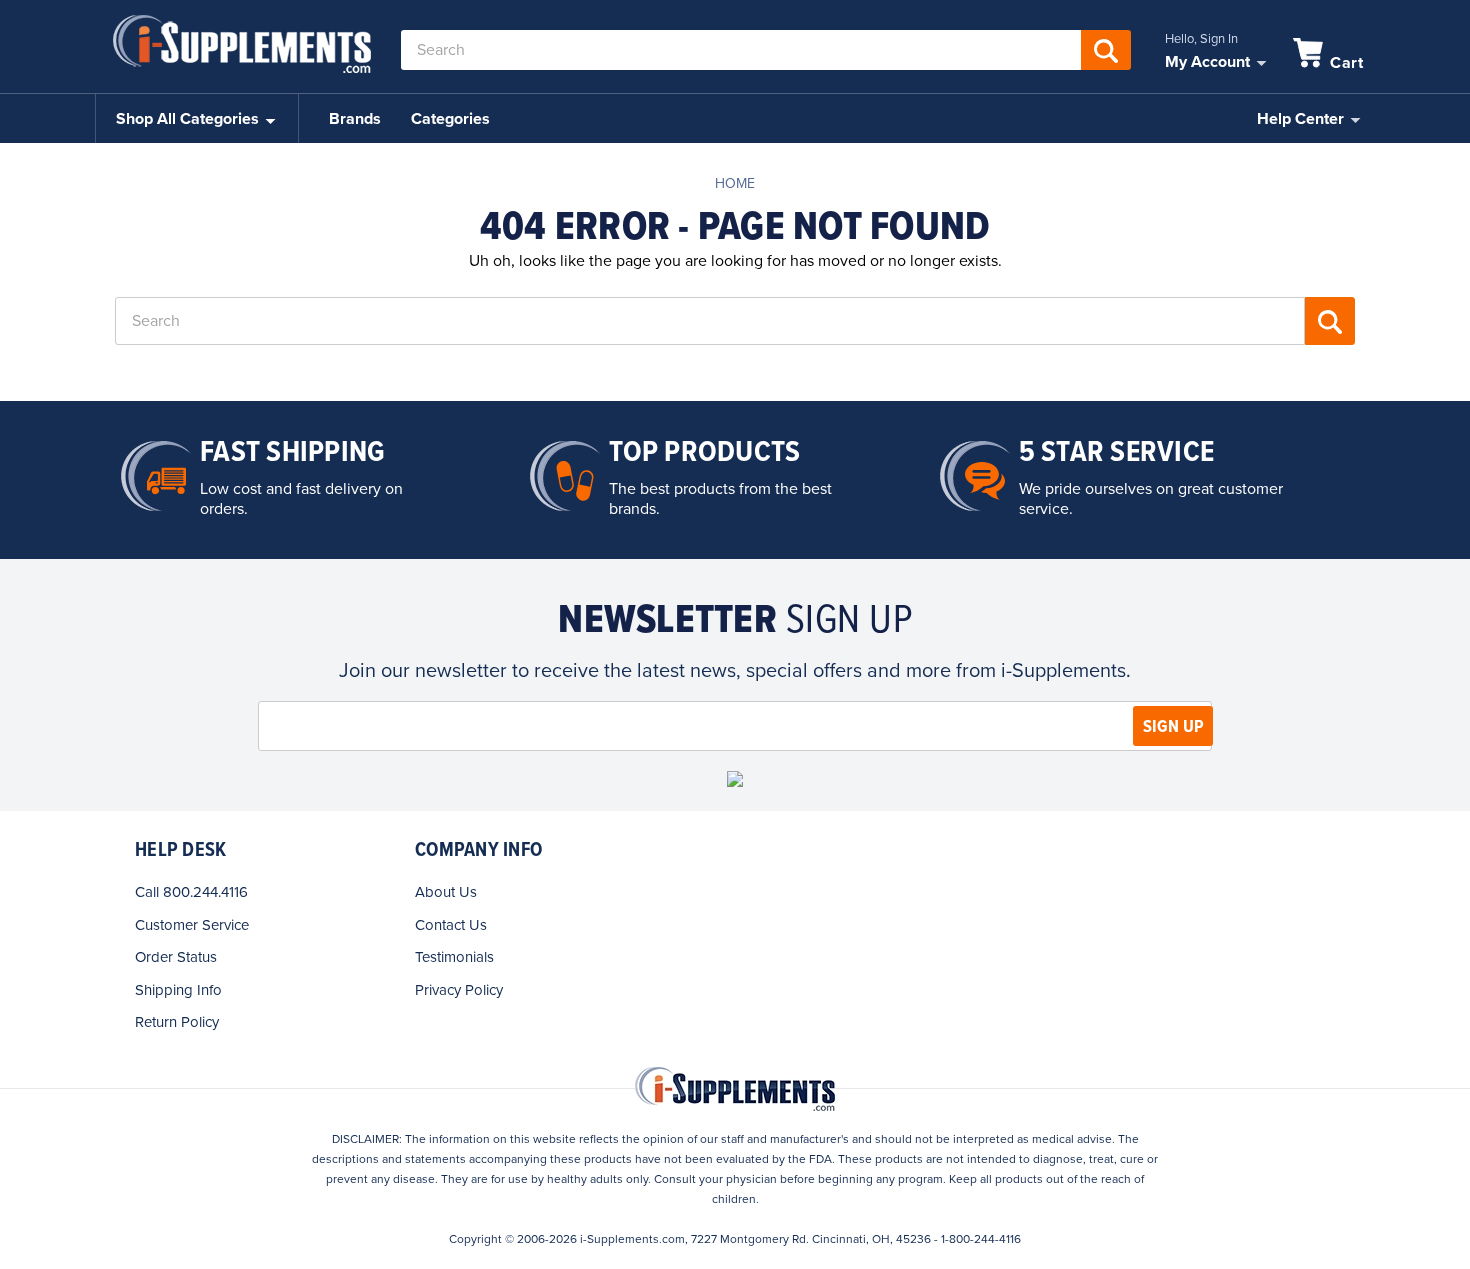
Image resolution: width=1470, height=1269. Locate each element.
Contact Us (451, 925)
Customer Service (192, 925)
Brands (355, 119)
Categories (450, 119)
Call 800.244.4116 (191, 892)
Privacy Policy (459, 990)
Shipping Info (178, 990)
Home (735, 183)
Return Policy (177, 1022)
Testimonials (454, 957)
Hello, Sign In (1201, 39)
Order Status (176, 957)
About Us (446, 892)
